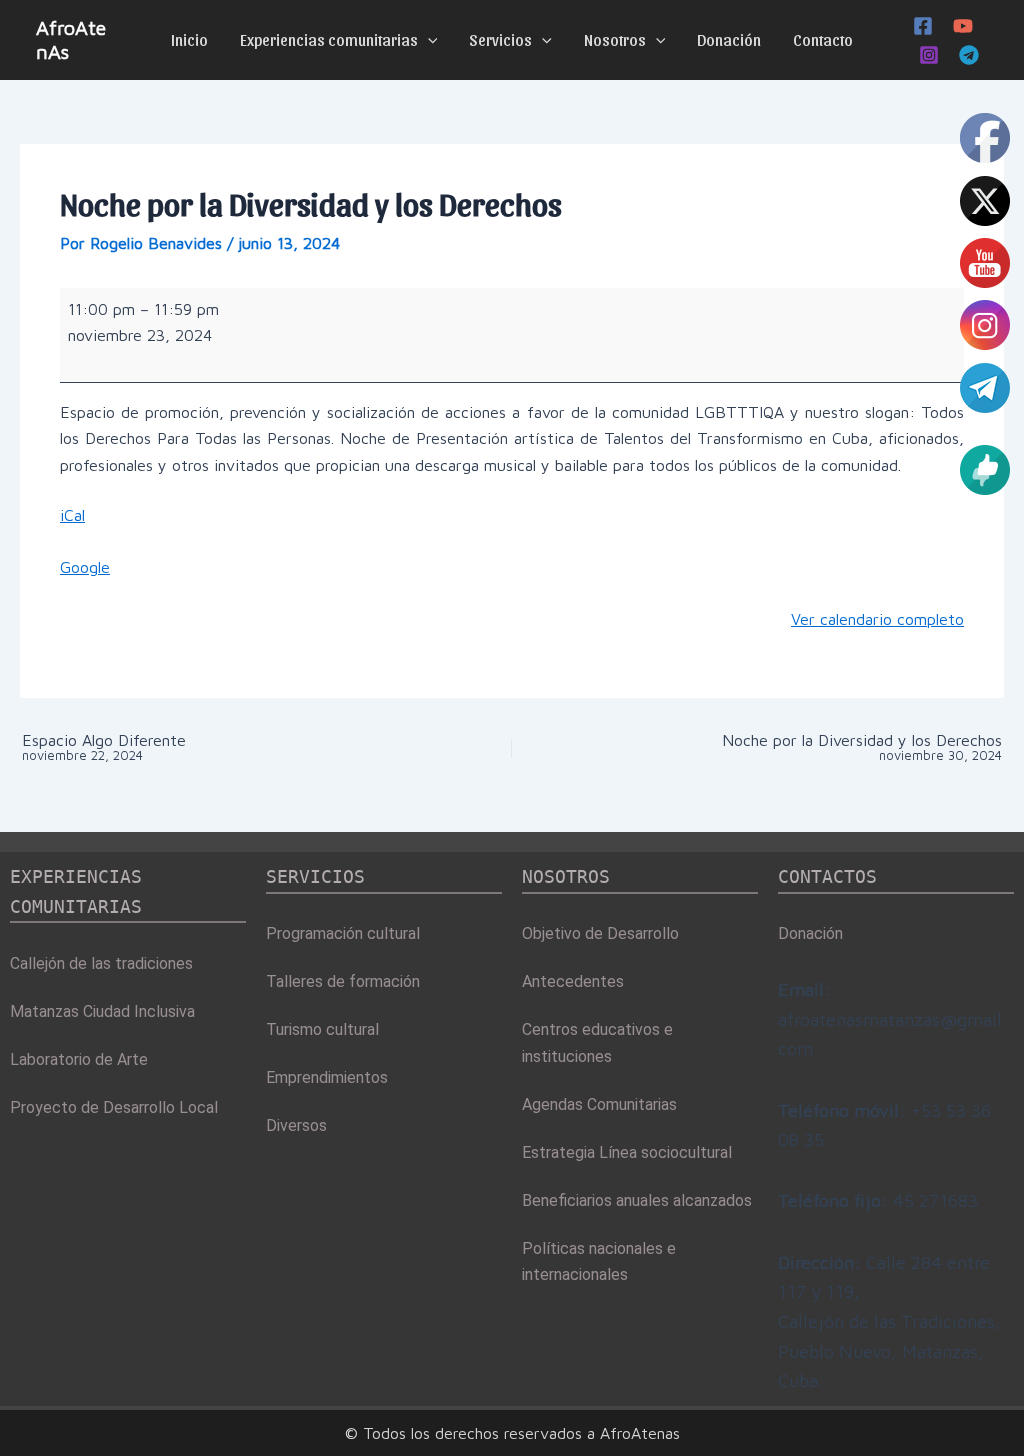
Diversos (296, 1125)
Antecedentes (573, 981)
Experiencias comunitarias (329, 39)
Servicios (500, 39)
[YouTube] (963, 26)
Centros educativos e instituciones (597, 1042)
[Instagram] (929, 55)
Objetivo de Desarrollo (600, 933)
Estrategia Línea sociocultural (627, 1152)
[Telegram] (969, 55)
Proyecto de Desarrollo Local (114, 1107)
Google (85, 567)
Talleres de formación (343, 981)
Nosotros (615, 39)
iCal (72, 515)
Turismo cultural (322, 1029)
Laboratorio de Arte (79, 1059)
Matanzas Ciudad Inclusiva (102, 1011)
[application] (428, 40)
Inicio (189, 39)
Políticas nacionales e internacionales (599, 1261)
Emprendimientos (327, 1077)
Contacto (823, 39)
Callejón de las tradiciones (101, 963)
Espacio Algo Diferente (104, 747)
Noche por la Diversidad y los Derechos (862, 747)
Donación (729, 39)
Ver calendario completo (877, 619)
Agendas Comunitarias (599, 1104)
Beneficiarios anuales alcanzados (637, 1200)
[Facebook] (923, 26)
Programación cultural (343, 933)
